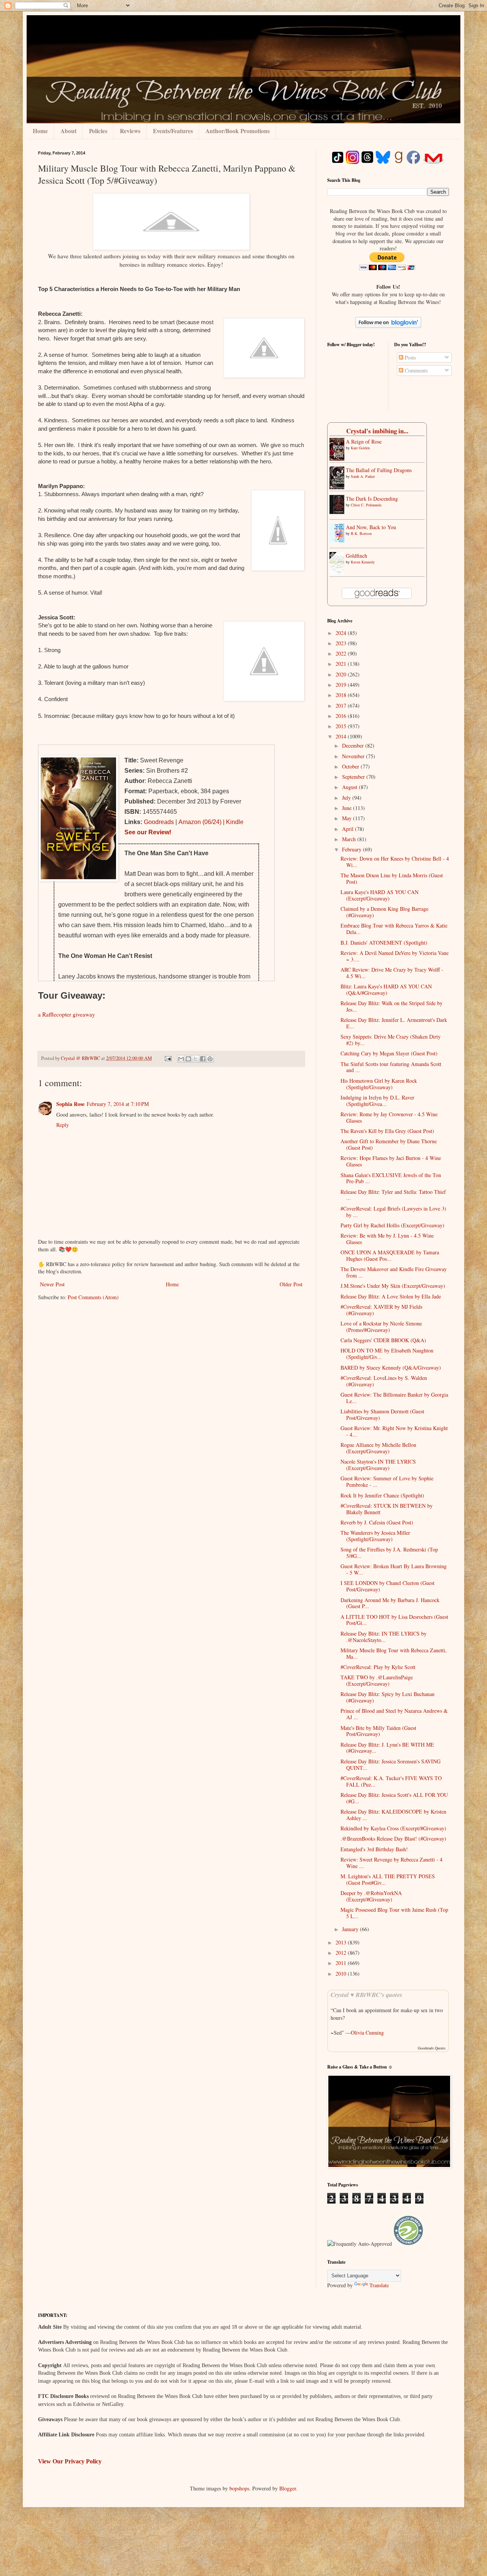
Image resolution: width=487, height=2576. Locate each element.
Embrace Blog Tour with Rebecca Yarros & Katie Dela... (394, 929)
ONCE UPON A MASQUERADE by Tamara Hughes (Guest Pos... (390, 1255)
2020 (342, 674)
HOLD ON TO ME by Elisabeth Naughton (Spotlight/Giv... (387, 1354)
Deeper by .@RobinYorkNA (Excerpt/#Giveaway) (371, 1896)
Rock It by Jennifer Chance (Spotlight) (382, 1495)
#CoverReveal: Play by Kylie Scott (378, 1667)
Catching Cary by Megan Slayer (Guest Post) (389, 1053)
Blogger (288, 2488)
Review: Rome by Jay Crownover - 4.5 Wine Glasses (389, 1117)
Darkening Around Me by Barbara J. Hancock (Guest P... (390, 1603)
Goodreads (159, 822)
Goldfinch (356, 556)
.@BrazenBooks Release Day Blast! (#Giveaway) (393, 1839)
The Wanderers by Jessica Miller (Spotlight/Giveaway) (375, 1536)
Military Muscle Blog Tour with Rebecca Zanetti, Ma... (394, 1653)
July (347, 798)
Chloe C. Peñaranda (366, 505)
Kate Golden (360, 448)
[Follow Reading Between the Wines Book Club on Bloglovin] (388, 326)
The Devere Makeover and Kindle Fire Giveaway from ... (394, 1272)
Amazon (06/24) (200, 822)
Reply (63, 1125)
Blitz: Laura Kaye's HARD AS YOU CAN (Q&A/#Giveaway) (386, 990)
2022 (342, 653)
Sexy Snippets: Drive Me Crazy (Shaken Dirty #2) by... (391, 1040)
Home (40, 131)
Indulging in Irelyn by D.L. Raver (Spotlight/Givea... (377, 1101)
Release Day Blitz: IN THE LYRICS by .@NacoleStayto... (384, 1637)
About (68, 131)
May (348, 818)
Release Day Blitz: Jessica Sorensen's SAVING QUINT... (391, 1765)
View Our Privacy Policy (70, 2461)
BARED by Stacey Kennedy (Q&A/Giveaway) (391, 1368)
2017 (342, 706)
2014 (342, 736)
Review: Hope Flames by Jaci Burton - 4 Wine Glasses (391, 1161)
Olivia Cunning (367, 2033)
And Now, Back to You (371, 527)
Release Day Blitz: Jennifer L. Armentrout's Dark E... (394, 1023)
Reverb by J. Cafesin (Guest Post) (377, 1522)
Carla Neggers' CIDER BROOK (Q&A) (383, 1340)
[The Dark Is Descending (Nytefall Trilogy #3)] (339, 512)
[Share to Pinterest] (210, 1059)
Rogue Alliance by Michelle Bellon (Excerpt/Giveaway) (378, 1448)
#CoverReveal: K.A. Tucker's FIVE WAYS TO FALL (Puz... (391, 1781)
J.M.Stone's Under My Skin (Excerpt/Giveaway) (393, 1286)
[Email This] (181, 1059)
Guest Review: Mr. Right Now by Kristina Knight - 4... (394, 1431)
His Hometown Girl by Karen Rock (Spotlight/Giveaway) (379, 1084)
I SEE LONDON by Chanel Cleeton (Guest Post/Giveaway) (388, 1586)
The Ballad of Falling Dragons (379, 470)
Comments (415, 370)
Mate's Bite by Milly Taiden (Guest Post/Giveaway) (378, 1731)
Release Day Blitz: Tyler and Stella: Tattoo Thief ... (393, 1195)
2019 (342, 685)
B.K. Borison (361, 533)
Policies (98, 131)
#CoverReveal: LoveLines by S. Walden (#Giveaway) (384, 1381)
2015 (342, 726)
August (350, 787)
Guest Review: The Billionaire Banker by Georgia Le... (394, 1398)
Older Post (291, 1284)
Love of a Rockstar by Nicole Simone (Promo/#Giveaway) (381, 1327)
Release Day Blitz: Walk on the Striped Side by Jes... (392, 1006)
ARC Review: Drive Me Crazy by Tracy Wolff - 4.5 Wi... (392, 973)
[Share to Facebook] (203, 1059)
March (350, 839)
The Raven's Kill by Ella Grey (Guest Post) (387, 1131)
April (349, 829)
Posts (410, 357)
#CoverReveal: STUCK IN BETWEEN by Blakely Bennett (387, 1509)
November (354, 756)
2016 (342, 716)
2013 (342, 1942)
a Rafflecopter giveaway (67, 1014)
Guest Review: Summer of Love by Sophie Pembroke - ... (387, 1481)
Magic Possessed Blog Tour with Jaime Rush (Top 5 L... (394, 1913)
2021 (342, 664)
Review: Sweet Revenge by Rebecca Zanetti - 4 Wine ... (392, 1863)
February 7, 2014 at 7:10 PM (118, 1104)
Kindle (235, 822)
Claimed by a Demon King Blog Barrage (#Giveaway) (384, 912)
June (348, 808)
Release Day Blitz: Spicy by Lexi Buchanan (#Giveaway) (388, 1697)
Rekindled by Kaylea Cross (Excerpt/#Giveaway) (393, 1828)
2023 (342, 643)
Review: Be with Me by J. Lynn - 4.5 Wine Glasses (387, 1239)
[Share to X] (196, 1059)
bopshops (239, 2488)
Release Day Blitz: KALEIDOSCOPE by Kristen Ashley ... (393, 1815)
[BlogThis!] (188, 1059)
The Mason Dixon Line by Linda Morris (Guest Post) (392, 878)
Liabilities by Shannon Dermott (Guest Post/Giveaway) (382, 1414)
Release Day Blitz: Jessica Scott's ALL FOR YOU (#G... (394, 1798)
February (353, 849)
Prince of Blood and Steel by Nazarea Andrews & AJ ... (394, 1714)
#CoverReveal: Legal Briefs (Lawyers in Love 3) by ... (393, 1212)
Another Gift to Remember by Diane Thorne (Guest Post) (389, 1144)
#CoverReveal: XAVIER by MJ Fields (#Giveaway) (381, 1310)
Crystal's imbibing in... (377, 431)
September (354, 777)
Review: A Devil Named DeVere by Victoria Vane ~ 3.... (395, 956)
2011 (342, 1963)
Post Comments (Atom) (93, 1297)
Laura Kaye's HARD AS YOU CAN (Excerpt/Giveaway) (380, 895)
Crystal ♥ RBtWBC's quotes (366, 1994)
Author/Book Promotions (238, 131)
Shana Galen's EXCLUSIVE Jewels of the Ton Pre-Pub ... (391, 1178)
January (351, 1929)
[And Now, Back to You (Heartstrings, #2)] (339, 540)
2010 (342, 1974)
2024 (342, 633)
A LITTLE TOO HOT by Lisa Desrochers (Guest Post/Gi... (394, 1620)
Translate (379, 2285)
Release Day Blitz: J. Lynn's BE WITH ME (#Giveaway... (387, 1748)
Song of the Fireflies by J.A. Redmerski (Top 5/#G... (389, 1553)
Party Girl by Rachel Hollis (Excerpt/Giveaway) (392, 1225)
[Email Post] (168, 1058)
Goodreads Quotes (432, 2048)
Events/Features (173, 131)
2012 (342, 1953)
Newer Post (52, 1284)
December (354, 745)
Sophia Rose (70, 1104)
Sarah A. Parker (363, 476)
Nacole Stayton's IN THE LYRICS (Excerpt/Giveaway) (378, 1465)
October (351, 766)
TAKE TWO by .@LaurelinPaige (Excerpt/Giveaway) (377, 1680)
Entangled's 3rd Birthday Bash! (374, 1849)
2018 (342, 695)
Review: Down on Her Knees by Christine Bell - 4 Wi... (395, 862)
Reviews (130, 131)
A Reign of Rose (364, 442)
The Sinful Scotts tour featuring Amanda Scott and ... (391, 1067)
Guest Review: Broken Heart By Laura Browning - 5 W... (394, 1569)
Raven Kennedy (363, 562)
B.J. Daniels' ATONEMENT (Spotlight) (384, 943)
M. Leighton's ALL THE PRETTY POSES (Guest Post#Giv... (388, 1879)
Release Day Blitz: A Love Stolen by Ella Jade (391, 1296)
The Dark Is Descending (372, 499)
